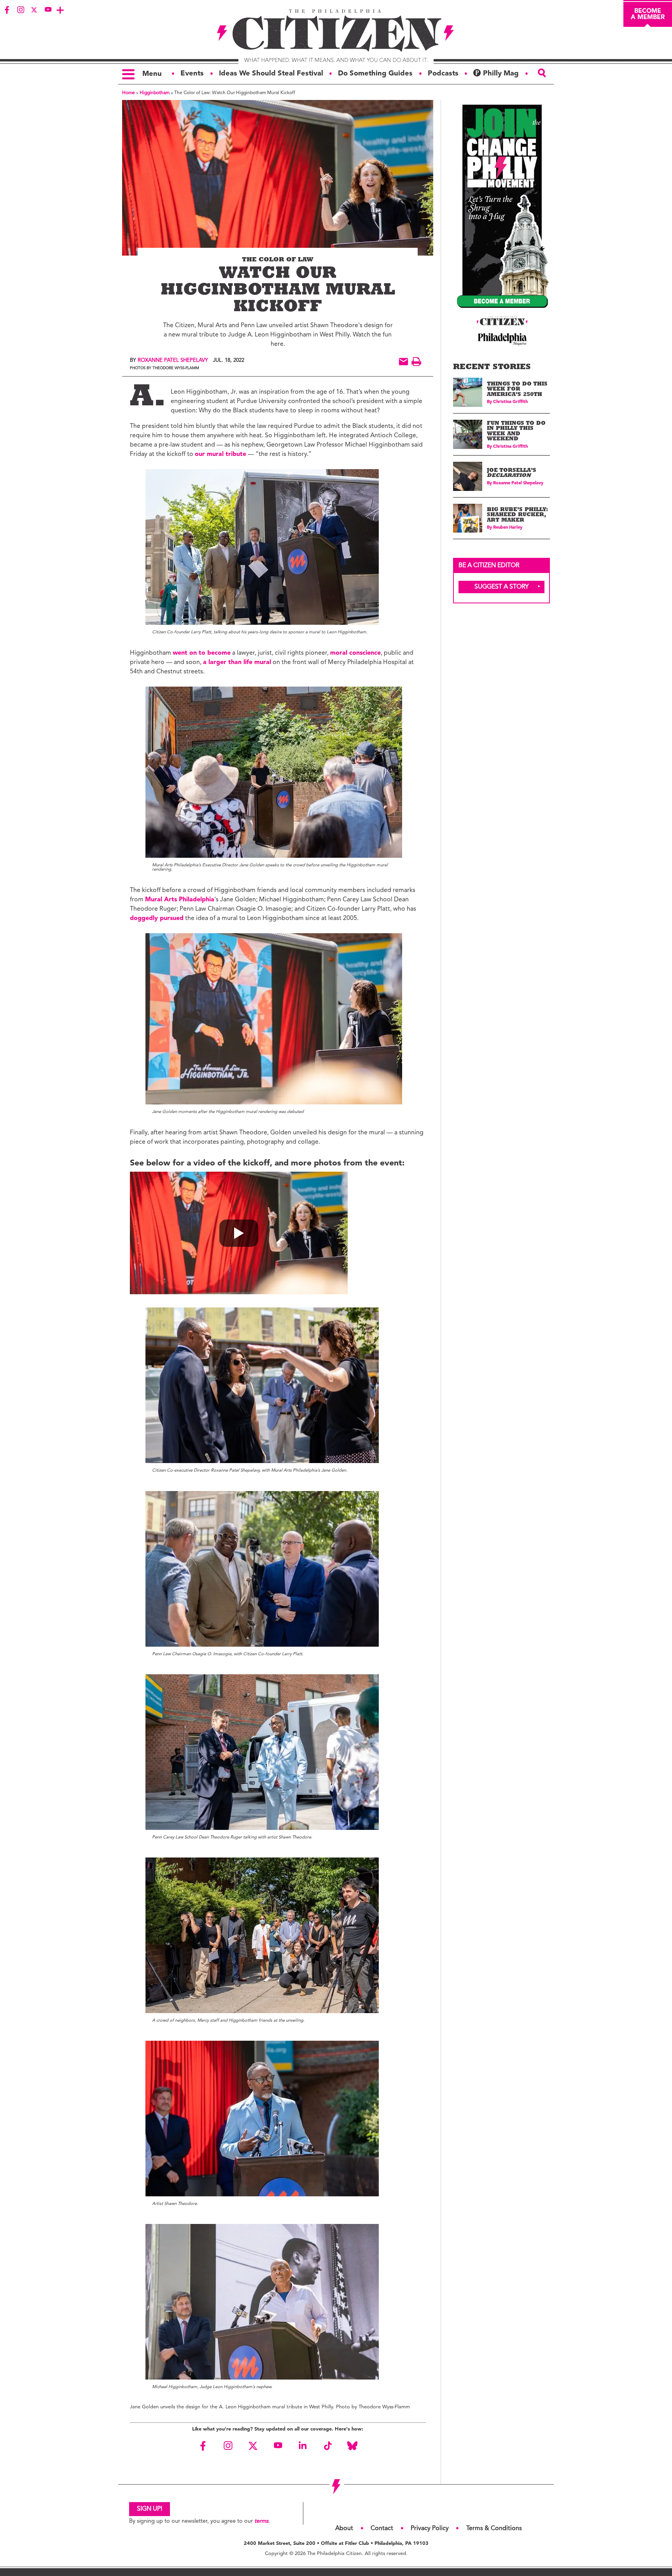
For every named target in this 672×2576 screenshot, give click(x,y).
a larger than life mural (237, 662)
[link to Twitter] (34, 10)
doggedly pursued (157, 918)
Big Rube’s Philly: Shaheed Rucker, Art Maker (517, 515)
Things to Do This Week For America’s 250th (517, 390)
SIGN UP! (150, 2509)
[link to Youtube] (48, 10)
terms (261, 2521)
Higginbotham (155, 93)
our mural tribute (220, 454)
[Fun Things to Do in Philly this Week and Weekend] (468, 434)
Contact (382, 2529)
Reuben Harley (508, 528)
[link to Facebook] (7, 10)
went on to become (202, 653)
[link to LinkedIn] (303, 2446)
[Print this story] (416, 362)
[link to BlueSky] (352, 2446)
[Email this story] (403, 362)
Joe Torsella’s (512, 474)
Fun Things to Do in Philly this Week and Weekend (516, 432)
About (344, 2529)
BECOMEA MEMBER (648, 14)
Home (129, 93)
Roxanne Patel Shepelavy (173, 360)
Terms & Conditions (494, 2529)
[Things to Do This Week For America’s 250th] (468, 392)
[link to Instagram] (21, 10)
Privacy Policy (430, 2529)
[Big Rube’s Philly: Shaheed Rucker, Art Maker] (468, 518)
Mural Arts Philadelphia (180, 900)
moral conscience (355, 653)
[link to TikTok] (327, 2446)
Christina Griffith (510, 402)
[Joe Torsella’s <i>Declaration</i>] (468, 476)
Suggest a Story (502, 587)
